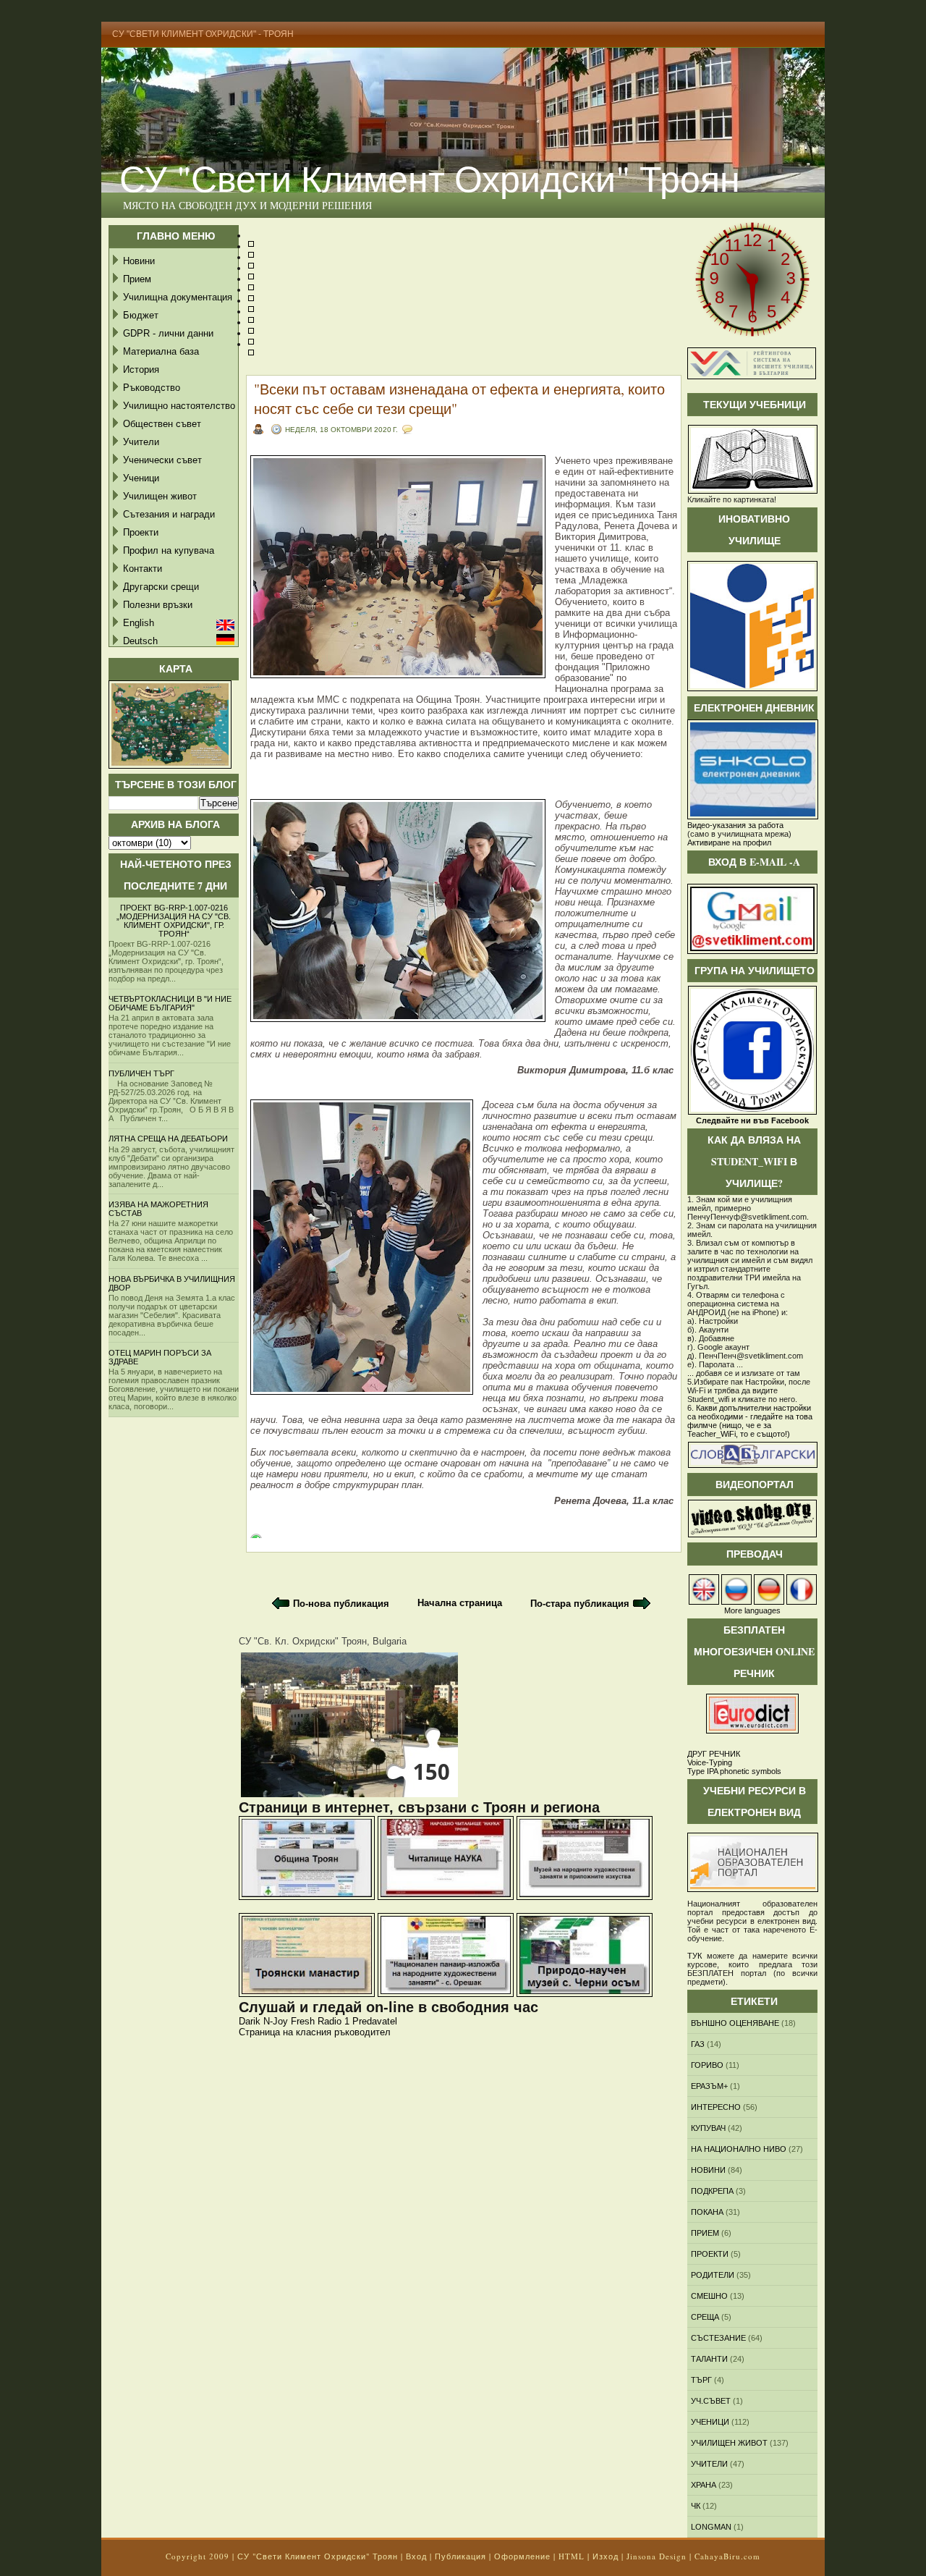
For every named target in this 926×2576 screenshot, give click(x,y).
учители (709, 2464)
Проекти (141, 532)
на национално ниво (739, 2149)
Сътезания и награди (169, 514)
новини (708, 2170)
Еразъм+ (709, 2086)
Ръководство (152, 388)
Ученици (141, 478)
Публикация (460, 2556)
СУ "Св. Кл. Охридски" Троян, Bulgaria (323, 1641)
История (141, 369)
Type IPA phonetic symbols (734, 1771)
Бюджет (141, 315)
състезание (718, 2338)
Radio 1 (334, 2021)
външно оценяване (735, 2023)
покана (707, 2212)
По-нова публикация (341, 1604)
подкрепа (712, 2191)
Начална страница (460, 1603)
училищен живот (729, 2443)
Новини (139, 261)
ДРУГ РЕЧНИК (714, 1754)
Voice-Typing (710, 1762)
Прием (137, 279)
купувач (708, 2128)
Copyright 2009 (197, 2556)
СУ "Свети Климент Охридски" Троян (430, 178)
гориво (707, 2065)
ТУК (694, 1956)
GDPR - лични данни (168, 333)
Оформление (522, 2556)
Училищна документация (178, 297)
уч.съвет (711, 2401)
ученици (710, 2422)
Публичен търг (141, 1073)
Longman (711, 2527)
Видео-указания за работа (735, 825)
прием (705, 2233)
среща (705, 2317)
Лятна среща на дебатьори (168, 1139)
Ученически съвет (162, 460)
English (139, 623)
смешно (709, 2296)
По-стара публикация (580, 1604)
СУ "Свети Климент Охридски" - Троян (203, 34)
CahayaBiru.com (727, 2556)
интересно (716, 2107)
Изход (606, 2556)
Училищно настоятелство (179, 406)
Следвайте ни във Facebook (752, 1120)
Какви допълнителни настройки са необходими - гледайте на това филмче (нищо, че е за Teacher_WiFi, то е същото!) (750, 1421)
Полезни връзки (158, 605)
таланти (709, 2359)
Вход (416, 2556)
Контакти (143, 569)
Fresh (303, 2021)
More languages (752, 1610)
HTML (572, 2556)
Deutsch (140, 641)
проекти (710, 2254)
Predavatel (375, 2021)
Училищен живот (160, 496)
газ (698, 2044)
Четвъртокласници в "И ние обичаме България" (170, 1003)
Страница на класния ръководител (315, 2032)
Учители (141, 442)
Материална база (161, 351)
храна (704, 2485)
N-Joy (276, 2021)
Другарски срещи (161, 587)
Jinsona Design (657, 2556)
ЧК (696, 2506)
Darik (250, 2021)
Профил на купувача (169, 550)
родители (713, 2275)
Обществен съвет (162, 424)
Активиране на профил (729, 843)
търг (701, 2380)
